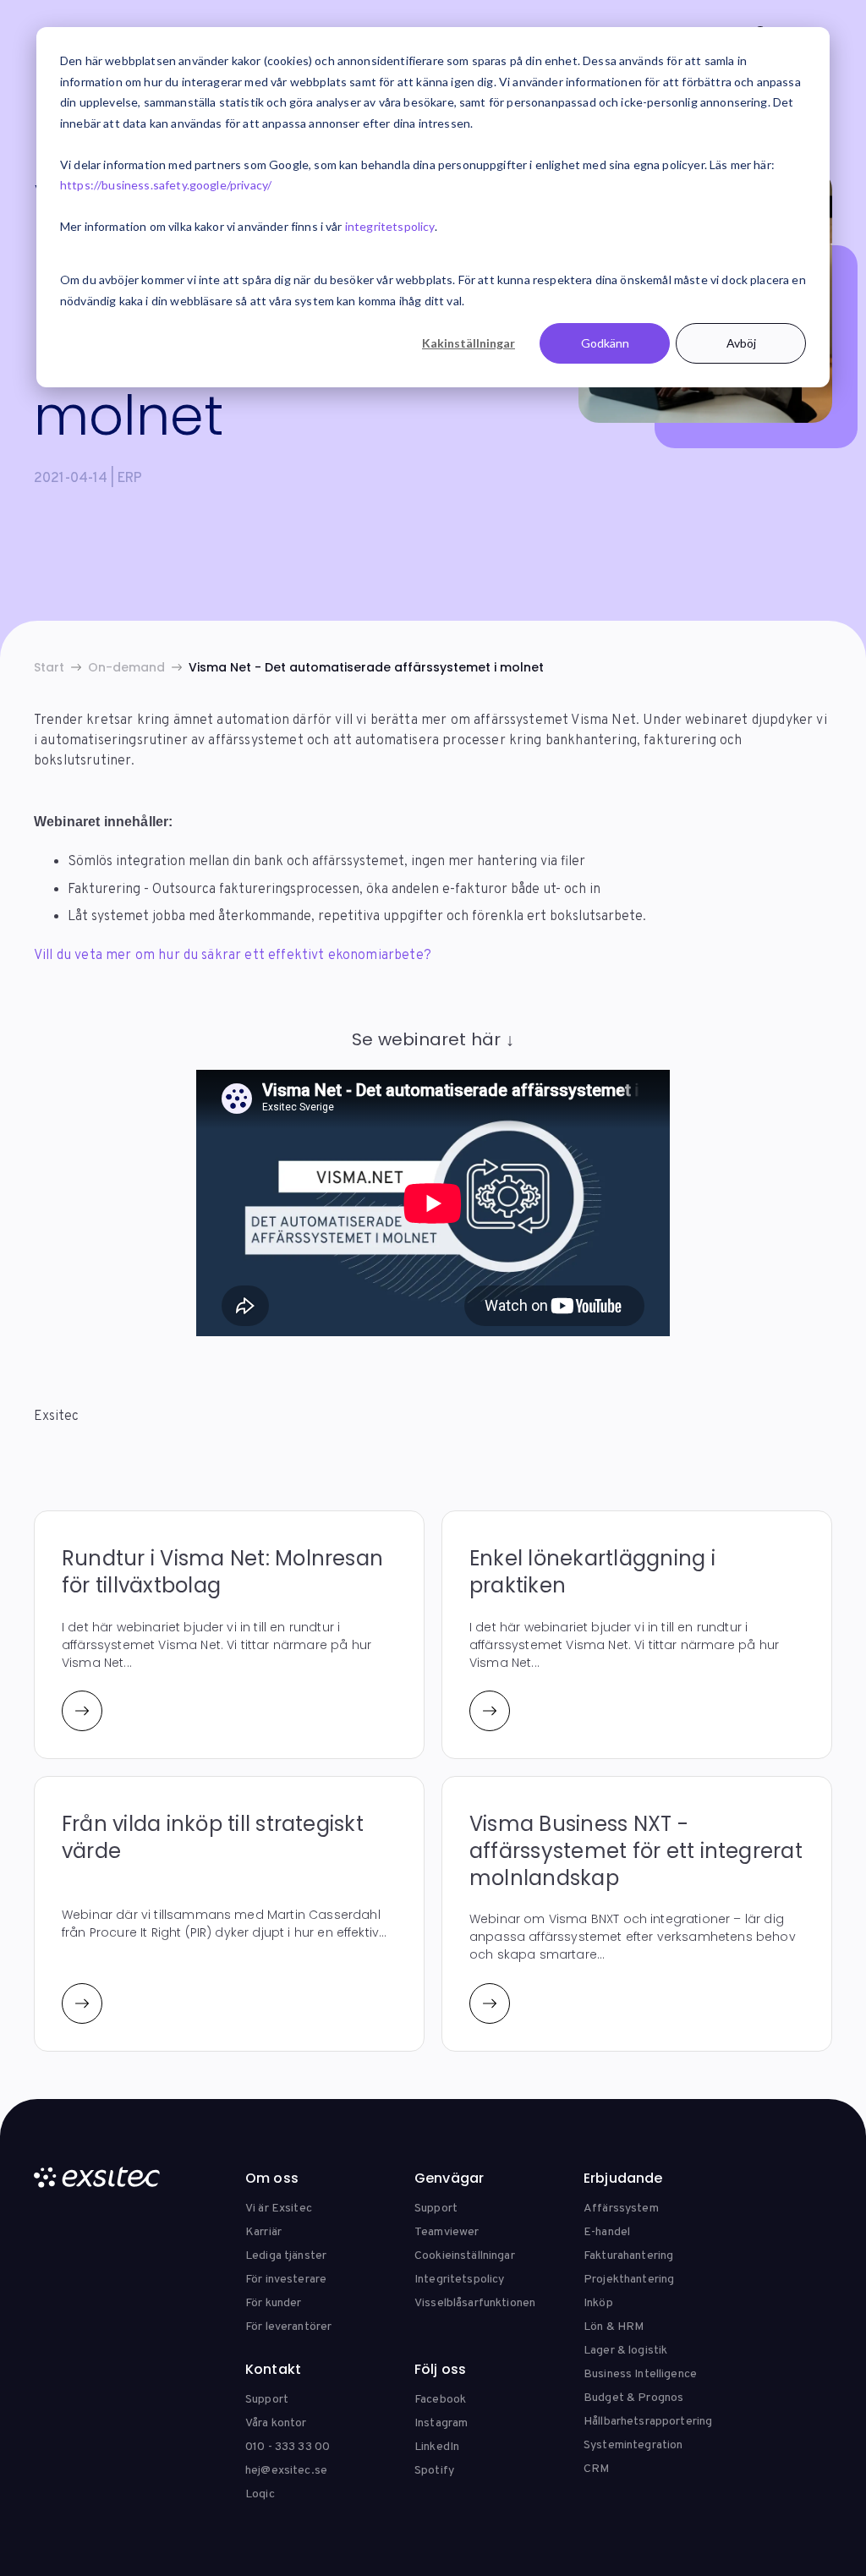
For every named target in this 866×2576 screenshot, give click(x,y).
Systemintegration (633, 2445)
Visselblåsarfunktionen (475, 2303)
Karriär (263, 2232)
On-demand (126, 667)
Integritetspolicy (459, 2280)
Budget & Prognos (633, 2398)
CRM (596, 2469)
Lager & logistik (625, 2351)
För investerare (286, 2280)
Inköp (598, 2303)
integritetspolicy (390, 226)
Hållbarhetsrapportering (648, 2422)
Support (436, 2209)
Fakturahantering (628, 2256)
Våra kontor (276, 2423)
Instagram (441, 2423)
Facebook (440, 2400)
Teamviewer (447, 2232)
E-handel (607, 2232)
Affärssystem (621, 2209)
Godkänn (605, 343)
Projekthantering (629, 2280)
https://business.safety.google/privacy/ (166, 185)
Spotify (434, 2471)
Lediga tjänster (286, 2256)
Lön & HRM (614, 2327)
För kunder (273, 2303)
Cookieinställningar (465, 2256)
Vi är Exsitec (279, 2209)
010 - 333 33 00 (288, 2447)
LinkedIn (437, 2447)
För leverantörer (288, 2327)
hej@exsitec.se (286, 2471)
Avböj (741, 343)
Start (49, 667)
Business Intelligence (640, 2374)
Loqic (260, 2494)
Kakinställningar (469, 343)
